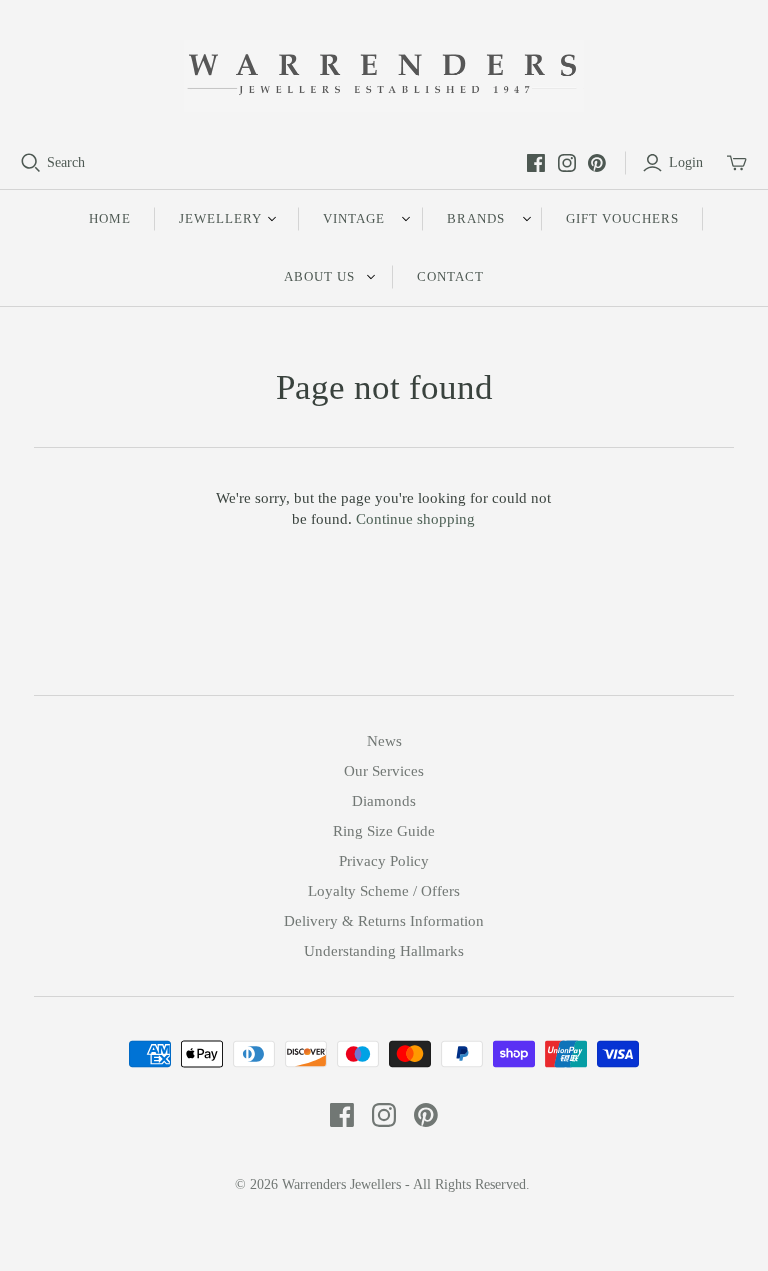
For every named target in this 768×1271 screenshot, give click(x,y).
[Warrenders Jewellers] (384, 76)
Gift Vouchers (623, 218)
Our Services (384, 771)
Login (686, 162)
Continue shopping (415, 519)
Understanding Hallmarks (384, 951)
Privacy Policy (384, 861)
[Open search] (31, 163)
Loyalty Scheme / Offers (384, 891)
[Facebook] (536, 163)
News (384, 741)
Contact (450, 276)
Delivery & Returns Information (384, 921)
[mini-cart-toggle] (737, 163)
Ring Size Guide (384, 831)
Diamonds (384, 801)
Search (66, 162)
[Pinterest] (597, 163)
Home (110, 218)
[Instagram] (567, 163)
